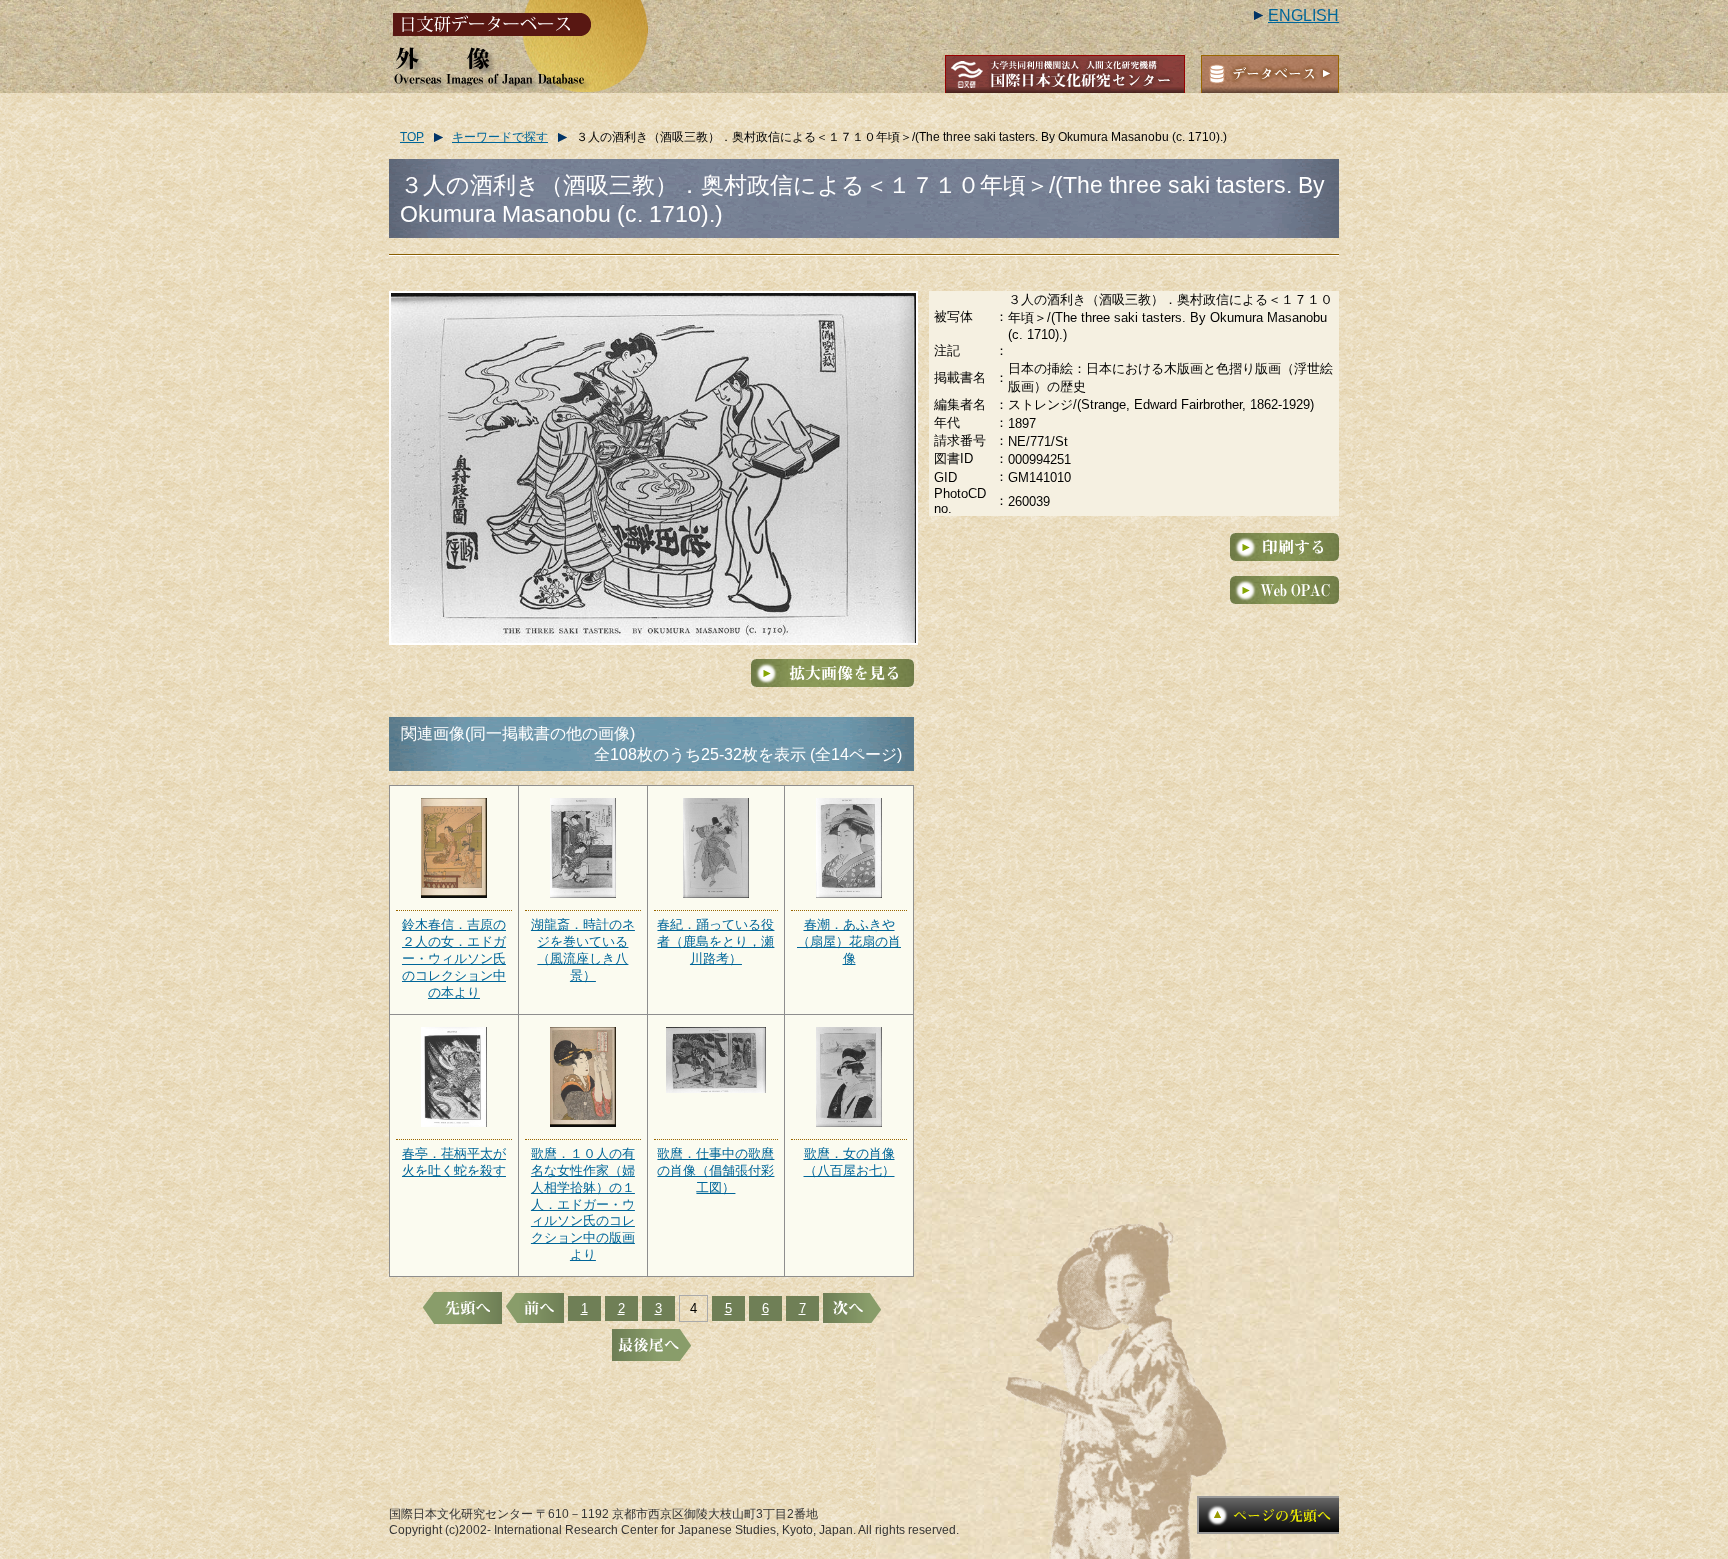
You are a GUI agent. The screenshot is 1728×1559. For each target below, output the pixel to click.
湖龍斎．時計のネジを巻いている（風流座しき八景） (583, 950)
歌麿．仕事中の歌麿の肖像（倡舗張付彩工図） (715, 1170)
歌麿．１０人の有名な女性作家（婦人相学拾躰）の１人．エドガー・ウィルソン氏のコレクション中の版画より (583, 1204)
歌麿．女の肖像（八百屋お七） (849, 1162)
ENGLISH (1303, 15)
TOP (412, 137)
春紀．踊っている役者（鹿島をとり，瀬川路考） (715, 941)
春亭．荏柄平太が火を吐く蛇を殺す (454, 1162)
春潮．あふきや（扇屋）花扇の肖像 (849, 941)
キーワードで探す (500, 137)
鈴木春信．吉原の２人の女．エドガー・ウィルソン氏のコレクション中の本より (454, 958)
